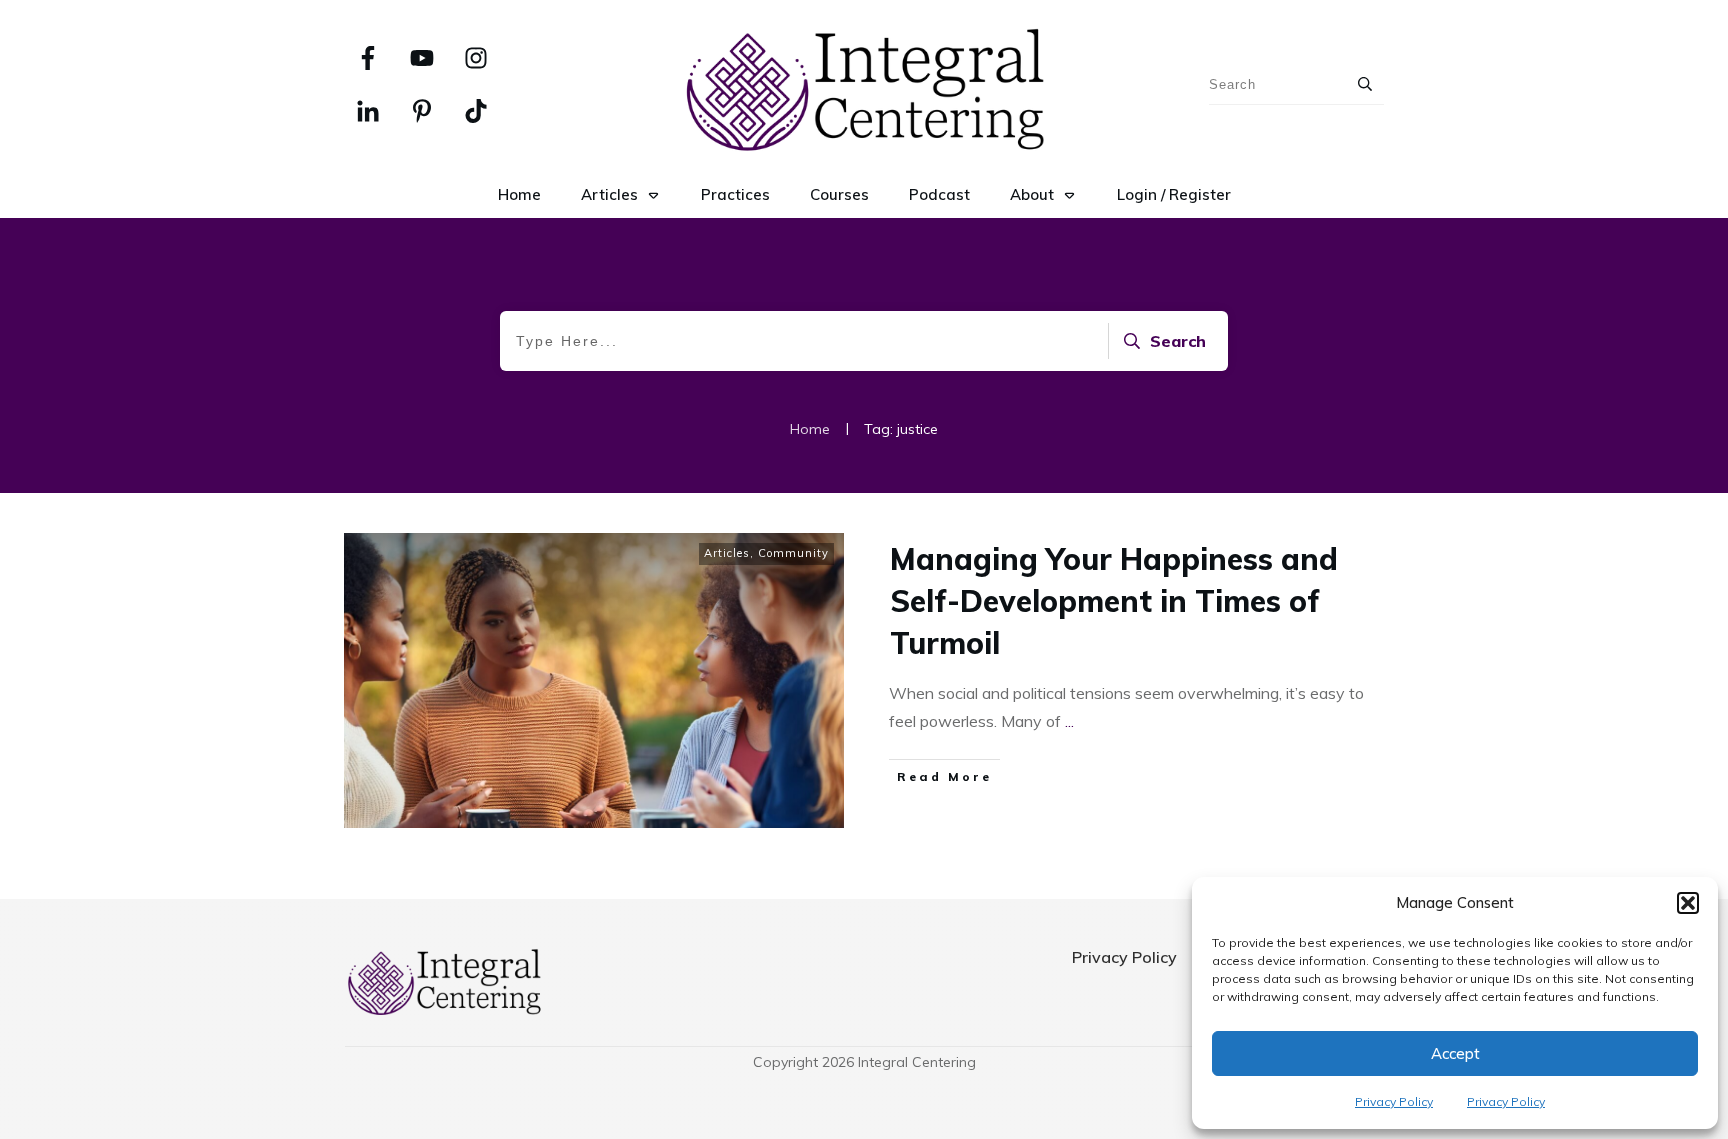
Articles (727, 553)
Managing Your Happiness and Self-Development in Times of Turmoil (1114, 601)
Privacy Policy (1394, 1101)
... (1069, 721)
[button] (1688, 903)
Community (793, 553)
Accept (1455, 1053)
